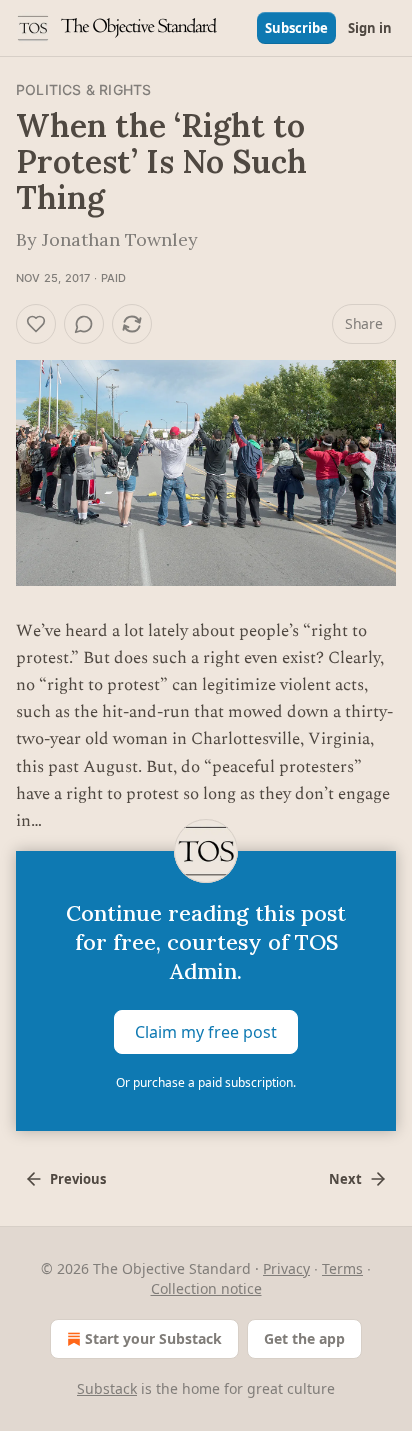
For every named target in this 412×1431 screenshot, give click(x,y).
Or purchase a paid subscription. (206, 1082)
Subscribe (296, 28)
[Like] (36, 324)
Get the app (304, 1338)
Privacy (286, 1268)
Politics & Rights (83, 89)
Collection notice (206, 1288)
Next (345, 1179)
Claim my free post (206, 1032)
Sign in (370, 28)
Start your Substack (153, 1338)
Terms (342, 1268)
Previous (78, 1179)
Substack (107, 1388)
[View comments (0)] (84, 324)
